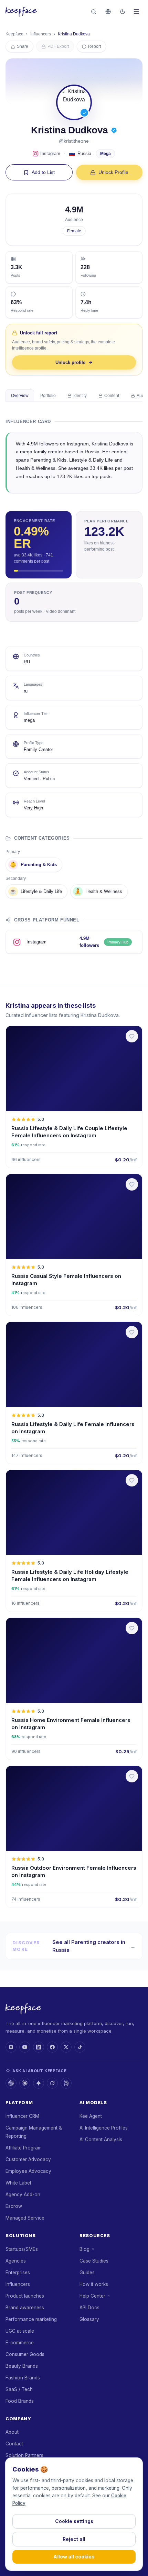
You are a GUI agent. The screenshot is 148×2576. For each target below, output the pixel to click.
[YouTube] (25, 2047)
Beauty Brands (22, 2366)
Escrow (14, 2206)
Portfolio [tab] (48, 396)
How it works (94, 2284)
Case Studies (94, 2261)
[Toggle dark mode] (123, 12)
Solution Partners (24, 2455)
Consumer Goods (25, 2354)
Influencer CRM (22, 2116)
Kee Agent (91, 2116)
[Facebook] (52, 2047)
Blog (84, 2249)
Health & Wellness (98, 891)
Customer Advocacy (28, 2159)
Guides (87, 2273)
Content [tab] (112, 396)
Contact (14, 2444)
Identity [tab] (80, 396)
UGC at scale (20, 2331)
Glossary (89, 2319)
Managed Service (25, 2218)
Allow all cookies (74, 2557)
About (12, 2432)
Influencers (41, 34)
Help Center (92, 2296)
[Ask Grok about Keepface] (52, 2083)
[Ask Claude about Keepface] (25, 2083)
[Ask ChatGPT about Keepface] (11, 2083)
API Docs (89, 2308)
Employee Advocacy (28, 2171)
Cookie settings (74, 2521)
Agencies (16, 2261)
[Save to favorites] (132, 1036)
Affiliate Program (24, 2148)
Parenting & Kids (33, 865)
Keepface (14, 34)
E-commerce (20, 2343)
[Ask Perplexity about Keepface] (66, 2083)
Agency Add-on (23, 2194)
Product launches (25, 2296)
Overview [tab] (20, 396)
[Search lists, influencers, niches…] (94, 12)
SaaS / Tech (19, 2389)
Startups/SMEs (22, 2249)
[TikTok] (80, 2047)
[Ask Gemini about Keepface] (39, 2083)
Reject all (74, 2539)
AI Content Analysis (101, 2140)
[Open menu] (136, 12)
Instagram (50, 153)
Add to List (43, 172)
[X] (66, 2047)
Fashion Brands (23, 2378)
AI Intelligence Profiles (104, 2128)
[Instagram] (11, 2047)
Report (94, 46)
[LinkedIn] (39, 2047)
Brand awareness (25, 2308)
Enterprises (18, 2273)
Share (23, 46)
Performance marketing (31, 2319)
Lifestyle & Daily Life (36, 891)
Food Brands (20, 2401)
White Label (18, 2183)
